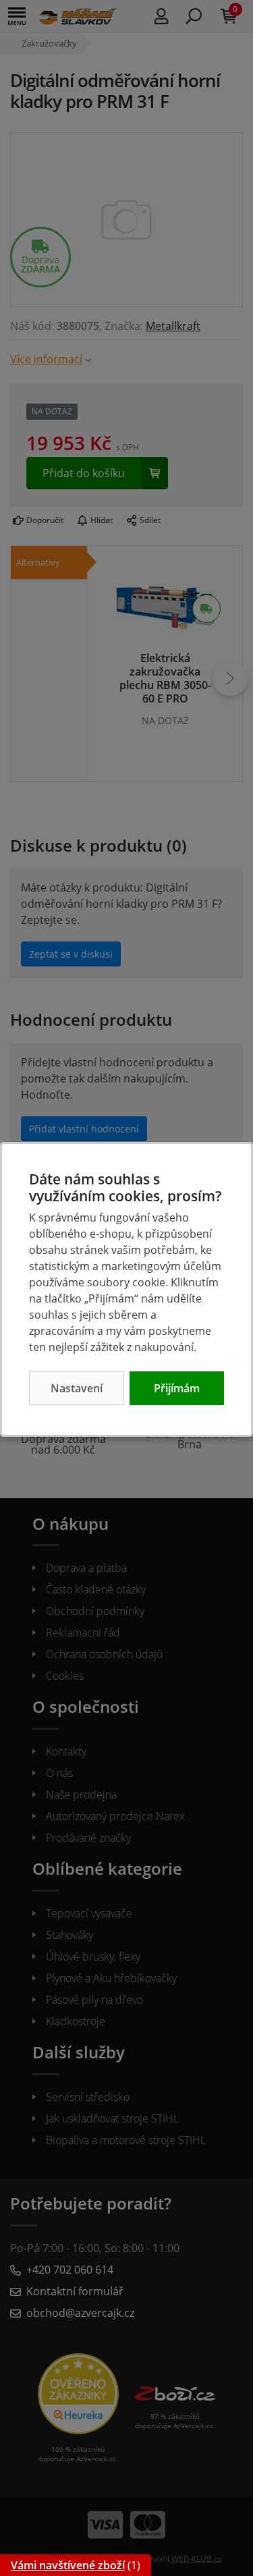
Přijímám (177, 1388)
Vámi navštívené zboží (68, 2565)
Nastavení (77, 1388)
